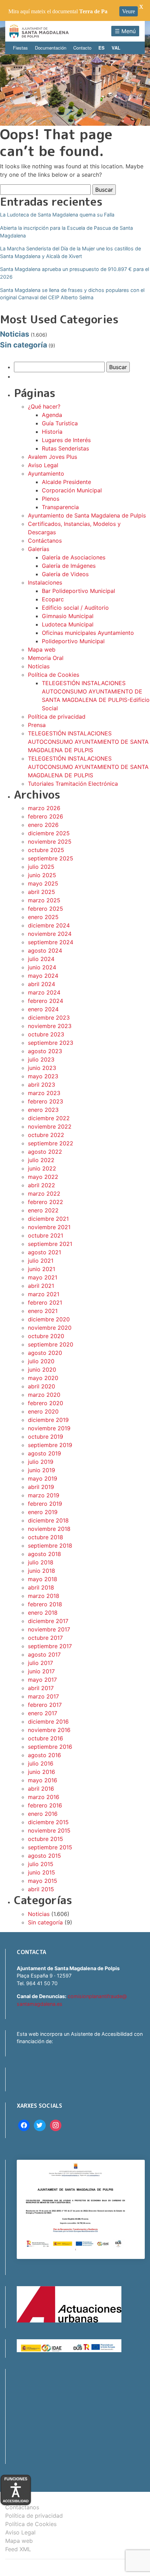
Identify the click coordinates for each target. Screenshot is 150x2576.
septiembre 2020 (51, 1344)
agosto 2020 (45, 1353)
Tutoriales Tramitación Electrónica (73, 784)
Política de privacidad (57, 717)
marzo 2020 (44, 1395)
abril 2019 (41, 1487)
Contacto (82, 48)
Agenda (52, 415)
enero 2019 (43, 1512)
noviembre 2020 (50, 1328)
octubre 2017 (45, 1638)
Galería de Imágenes (69, 566)
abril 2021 (41, 1286)
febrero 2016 (45, 1805)
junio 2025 (42, 875)
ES (102, 48)
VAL (116, 48)
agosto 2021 (44, 1252)
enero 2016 (43, 1814)
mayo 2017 (42, 1680)
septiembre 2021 (50, 1244)
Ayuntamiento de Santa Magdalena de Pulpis (87, 515)
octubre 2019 (46, 1437)
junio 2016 (42, 1772)
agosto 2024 (45, 951)
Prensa (37, 725)
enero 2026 (43, 825)
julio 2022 (41, 1160)
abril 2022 (42, 1185)
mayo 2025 (43, 883)
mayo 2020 (43, 1378)
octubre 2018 (46, 1537)
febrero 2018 (45, 1604)
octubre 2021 (46, 1235)
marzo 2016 (44, 1797)
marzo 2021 (44, 1294)
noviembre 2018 (49, 1529)
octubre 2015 (46, 1839)
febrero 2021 (45, 1302)
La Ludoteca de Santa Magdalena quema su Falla (57, 215)
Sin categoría (24, 345)
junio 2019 (42, 1470)
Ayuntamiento (46, 474)
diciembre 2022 (49, 1118)
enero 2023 (43, 1110)
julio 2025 (41, 867)
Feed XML (18, 2549)
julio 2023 (41, 1059)
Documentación (51, 48)
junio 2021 (42, 1269)
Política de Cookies (54, 675)
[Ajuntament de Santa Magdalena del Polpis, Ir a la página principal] (39, 31)
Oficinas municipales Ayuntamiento (88, 633)
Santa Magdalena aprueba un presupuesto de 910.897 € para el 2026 (74, 273)
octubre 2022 (46, 1135)
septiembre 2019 (50, 1445)
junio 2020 (42, 1370)
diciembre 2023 (49, 1018)
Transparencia (60, 507)
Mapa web (42, 649)
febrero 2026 (46, 816)
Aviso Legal (43, 465)
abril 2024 (42, 984)
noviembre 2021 (49, 1227)
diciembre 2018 (48, 1520)
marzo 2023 (44, 1093)
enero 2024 (43, 1009)
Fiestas (20, 48)
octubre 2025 (46, 850)
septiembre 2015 (50, 1847)
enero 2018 (43, 1613)
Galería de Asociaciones (74, 557)
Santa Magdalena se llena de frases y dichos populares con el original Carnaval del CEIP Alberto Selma (72, 294)
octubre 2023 (46, 1034)
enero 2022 (43, 1210)
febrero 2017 (45, 1705)
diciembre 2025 (49, 833)
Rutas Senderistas (65, 448)
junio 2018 (42, 1571)
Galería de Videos (65, 574)
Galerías (39, 549)
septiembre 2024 (51, 942)
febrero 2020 (46, 1403)
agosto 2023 (45, 1051)
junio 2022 (42, 1168)
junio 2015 (42, 1872)
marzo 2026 (44, 808)
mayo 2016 (43, 1780)
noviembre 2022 (50, 1126)
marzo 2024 (44, 992)
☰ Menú (125, 31)
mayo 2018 (43, 1579)
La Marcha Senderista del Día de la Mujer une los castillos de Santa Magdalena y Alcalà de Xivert (70, 252)
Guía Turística (60, 423)
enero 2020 (43, 1411)
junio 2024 (42, 967)
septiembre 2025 (51, 858)
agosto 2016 (44, 1755)
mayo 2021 (43, 1277)
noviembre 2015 (49, 1830)
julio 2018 (41, 1562)
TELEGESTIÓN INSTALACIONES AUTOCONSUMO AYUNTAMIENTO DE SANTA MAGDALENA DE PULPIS (88, 742)
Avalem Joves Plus (52, 457)
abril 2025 (42, 892)
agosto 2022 (45, 1152)
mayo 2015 (43, 1881)
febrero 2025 (46, 909)
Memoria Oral (46, 658)
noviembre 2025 (50, 842)
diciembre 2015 (48, 1822)
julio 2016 (41, 1763)
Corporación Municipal (72, 490)
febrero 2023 (46, 1101)
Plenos (51, 499)
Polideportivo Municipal (73, 641)
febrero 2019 (45, 1504)
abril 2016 (41, 1789)
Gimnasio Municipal (68, 616)
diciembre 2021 (48, 1219)
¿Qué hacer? (44, 406)
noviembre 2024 (50, 934)
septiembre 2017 (50, 1646)
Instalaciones (45, 582)
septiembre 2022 (51, 1143)
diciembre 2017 (48, 1621)
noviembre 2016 (49, 1730)
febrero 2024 (46, 1001)
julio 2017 (40, 1663)
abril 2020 (42, 1386)
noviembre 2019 (49, 1428)
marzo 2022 (44, 1194)
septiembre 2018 (50, 1546)
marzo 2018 (44, 1596)
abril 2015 (41, 1889)
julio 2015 (41, 1864)
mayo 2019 (43, 1478)
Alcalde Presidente (66, 482)
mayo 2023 (43, 1076)
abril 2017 (41, 1688)
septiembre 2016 (50, 1747)
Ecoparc (53, 599)
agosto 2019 (44, 1453)
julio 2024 (41, 959)
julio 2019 (41, 1462)
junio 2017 (41, 1671)
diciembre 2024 (49, 925)
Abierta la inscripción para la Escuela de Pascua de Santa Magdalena (66, 232)
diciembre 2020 (49, 1319)
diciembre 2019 (48, 1420)
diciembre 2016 (48, 1722)
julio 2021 (41, 1261)
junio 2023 (42, 1068)
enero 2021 (43, 1311)
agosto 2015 (44, 1856)
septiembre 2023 (51, 1043)
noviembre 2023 (50, 1026)
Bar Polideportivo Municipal (78, 591)
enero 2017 (43, 1713)
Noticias (15, 334)
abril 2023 (42, 1085)
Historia (52, 432)
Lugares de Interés (66, 440)
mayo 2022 (43, 1177)
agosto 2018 (44, 1554)
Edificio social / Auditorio (75, 608)
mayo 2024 (43, 976)
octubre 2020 (46, 1336)
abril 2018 (41, 1587)
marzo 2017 (43, 1696)
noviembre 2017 (49, 1629)
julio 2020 (41, 1361)
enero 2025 (43, 917)
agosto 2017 (44, 1654)
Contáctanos (45, 541)
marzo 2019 (44, 1495)
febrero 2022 (46, 1202)
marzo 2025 (44, 900)
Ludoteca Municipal (68, 624)
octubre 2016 (46, 1738)
